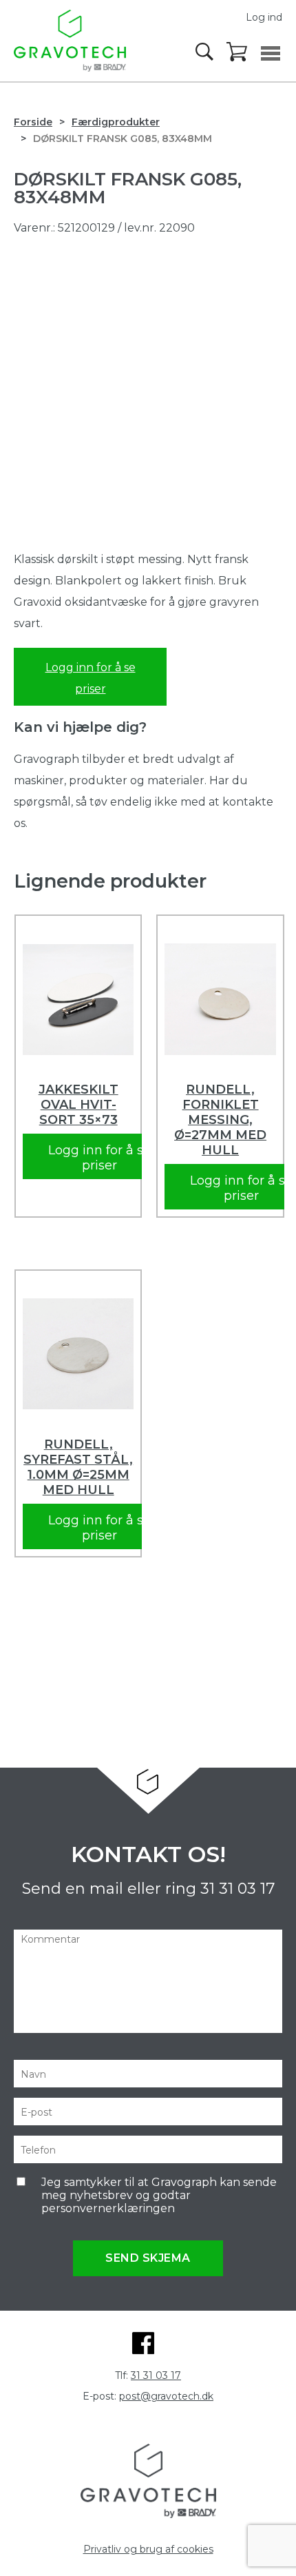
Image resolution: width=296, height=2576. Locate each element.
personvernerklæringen (108, 2208)
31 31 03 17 (237, 1889)
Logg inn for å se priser (91, 678)
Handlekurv (237, 52)
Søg (206, 52)
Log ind (264, 17)
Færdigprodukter (116, 122)
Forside (33, 122)
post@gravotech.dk (166, 2396)
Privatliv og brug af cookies (148, 2549)
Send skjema (148, 2258)
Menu (271, 53)
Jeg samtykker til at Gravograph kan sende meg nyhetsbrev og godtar (159, 2195)
